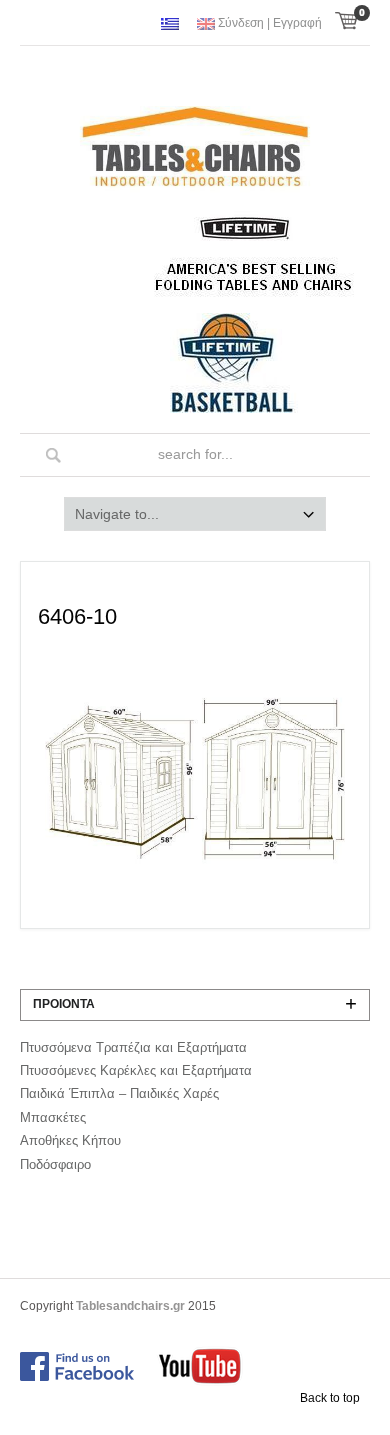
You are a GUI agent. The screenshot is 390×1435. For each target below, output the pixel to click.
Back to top (330, 1398)
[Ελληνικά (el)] (170, 24)
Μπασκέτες (53, 1117)
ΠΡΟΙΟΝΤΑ (64, 1004)
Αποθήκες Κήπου (70, 1140)
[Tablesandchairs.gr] (195, 149)
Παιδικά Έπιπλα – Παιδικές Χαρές (119, 1093)
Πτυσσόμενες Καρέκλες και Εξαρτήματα (136, 1070)
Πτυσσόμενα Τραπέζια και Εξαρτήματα (133, 1047)
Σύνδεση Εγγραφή (270, 23)
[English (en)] (206, 24)
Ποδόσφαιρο (55, 1164)
